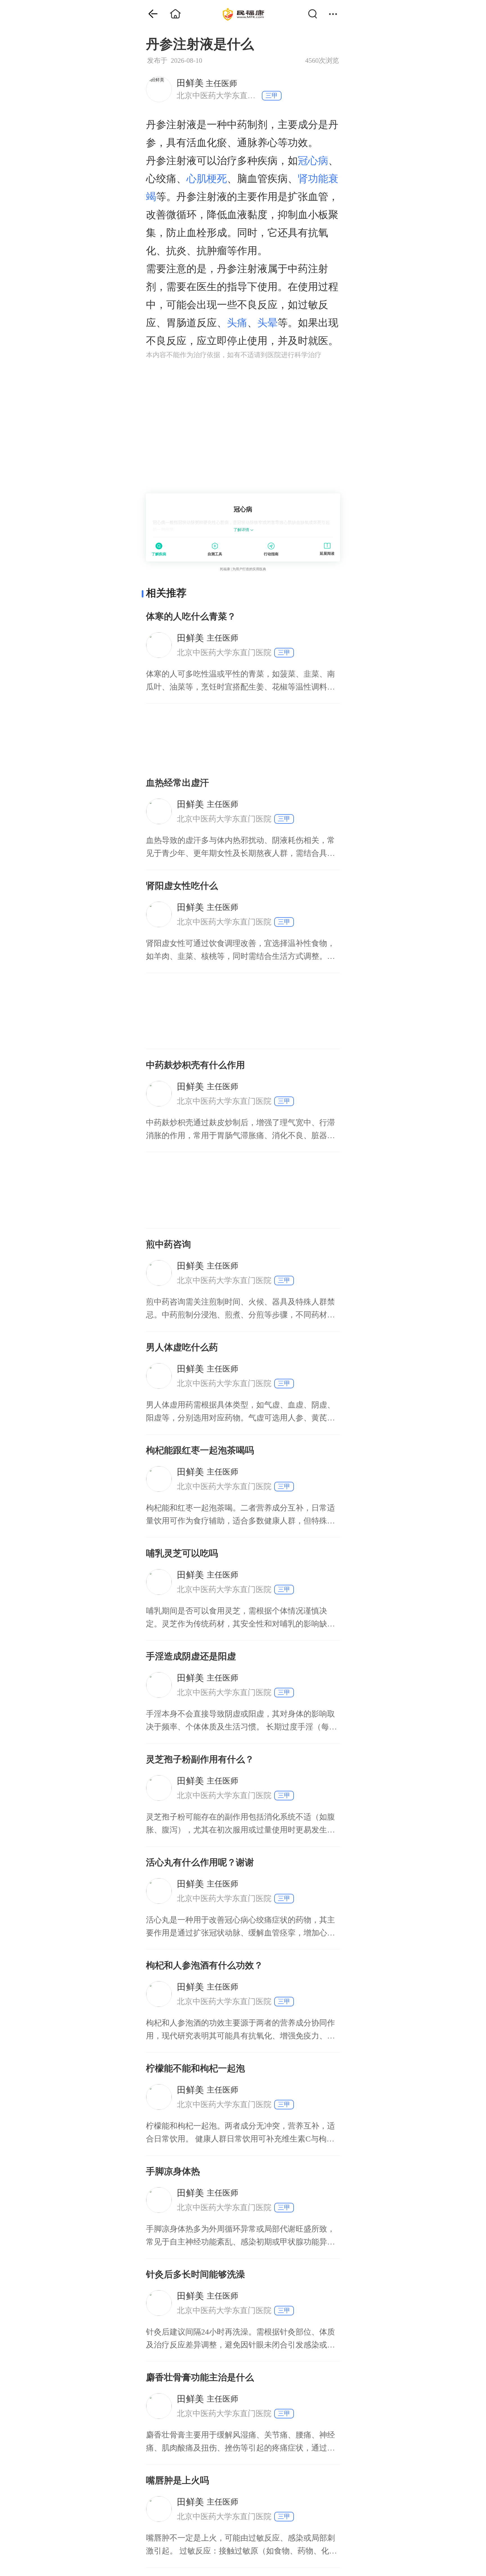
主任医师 (207, 83)
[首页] (149, 14)
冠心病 (313, 161)
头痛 (237, 323)
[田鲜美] (159, 89)
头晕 (267, 323)
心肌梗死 (207, 179)
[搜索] (316, 14)
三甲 (272, 96)
